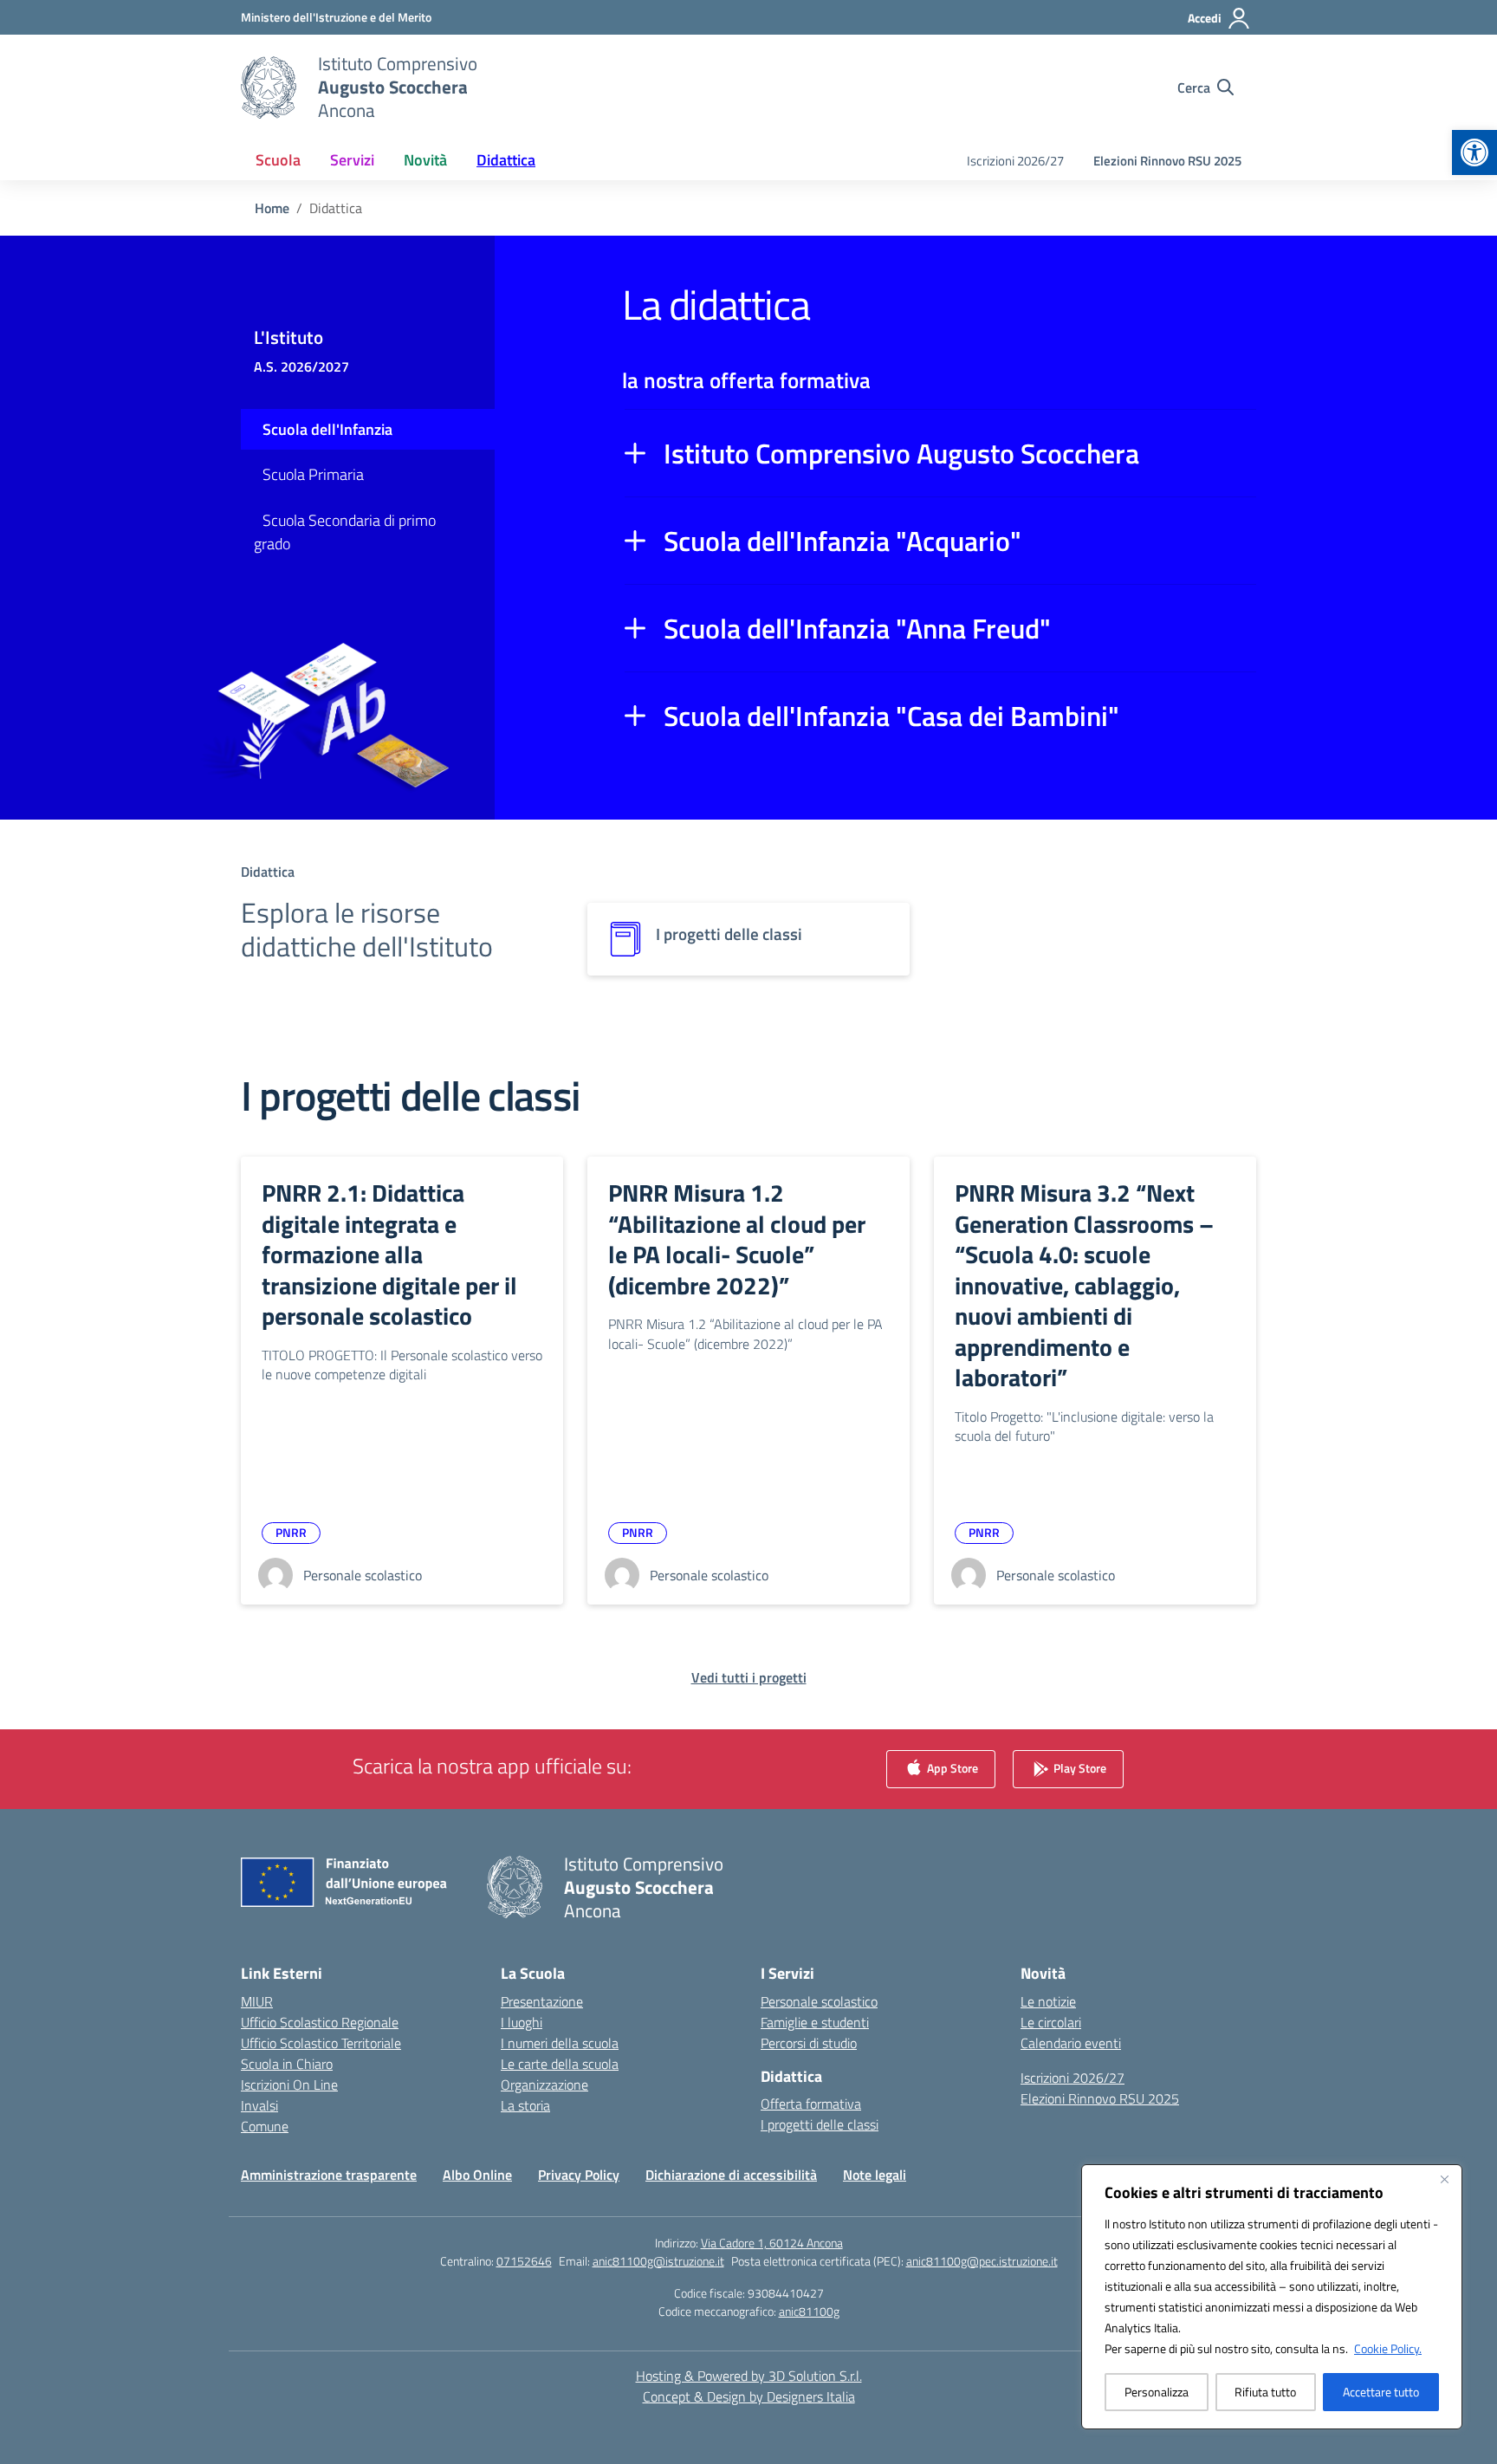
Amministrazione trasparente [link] (329, 2175)
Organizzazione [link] (544, 2085)
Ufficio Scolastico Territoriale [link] (321, 2043)
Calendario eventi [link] (1071, 2043)
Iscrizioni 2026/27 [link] (1015, 161)
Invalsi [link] (259, 2105)
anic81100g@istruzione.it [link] (658, 2261)
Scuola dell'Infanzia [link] (327, 429)
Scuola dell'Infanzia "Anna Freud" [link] (857, 628)
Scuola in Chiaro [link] (287, 2064)
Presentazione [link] (542, 2001)
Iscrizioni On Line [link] (289, 2085)
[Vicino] (1444, 2179)
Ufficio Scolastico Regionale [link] (320, 2022)
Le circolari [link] (1051, 2022)
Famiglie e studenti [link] (815, 2022)
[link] (1474, 152)
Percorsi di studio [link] (809, 2043)
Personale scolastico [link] (819, 2001)
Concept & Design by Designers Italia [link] (749, 2396)
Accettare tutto (1381, 2392)
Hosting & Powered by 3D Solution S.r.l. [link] (749, 2376)
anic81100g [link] (809, 2311)
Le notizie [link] (1048, 2001)
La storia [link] (525, 2105)
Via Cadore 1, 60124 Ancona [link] (772, 2243)
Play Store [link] (1079, 1767)
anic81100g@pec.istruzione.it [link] (982, 2261)
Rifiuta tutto (1265, 2392)
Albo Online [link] (477, 2175)
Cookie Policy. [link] (1388, 2348)
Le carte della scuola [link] (560, 2064)
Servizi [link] (352, 160)
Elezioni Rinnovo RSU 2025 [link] (1167, 161)
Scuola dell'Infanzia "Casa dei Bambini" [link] (891, 716)
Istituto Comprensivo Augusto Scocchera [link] (901, 453)
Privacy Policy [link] (579, 2175)
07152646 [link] (524, 2261)
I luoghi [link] (522, 2022)
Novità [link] (425, 160)
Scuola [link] (278, 160)
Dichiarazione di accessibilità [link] (731, 2175)
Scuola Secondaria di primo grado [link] (345, 532)
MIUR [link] (257, 2001)
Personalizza (1157, 2392)
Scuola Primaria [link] (313, 474)
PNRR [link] (291, 1532)
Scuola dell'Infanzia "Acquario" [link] (842, 541)
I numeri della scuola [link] (560, 2043)
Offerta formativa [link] (811, 2104)
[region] (1272, 2297)
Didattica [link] (506, 160)
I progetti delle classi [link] (820, 2124)
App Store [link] (951, 1767)
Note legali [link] (875, 2175)
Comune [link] (265, 2126)
